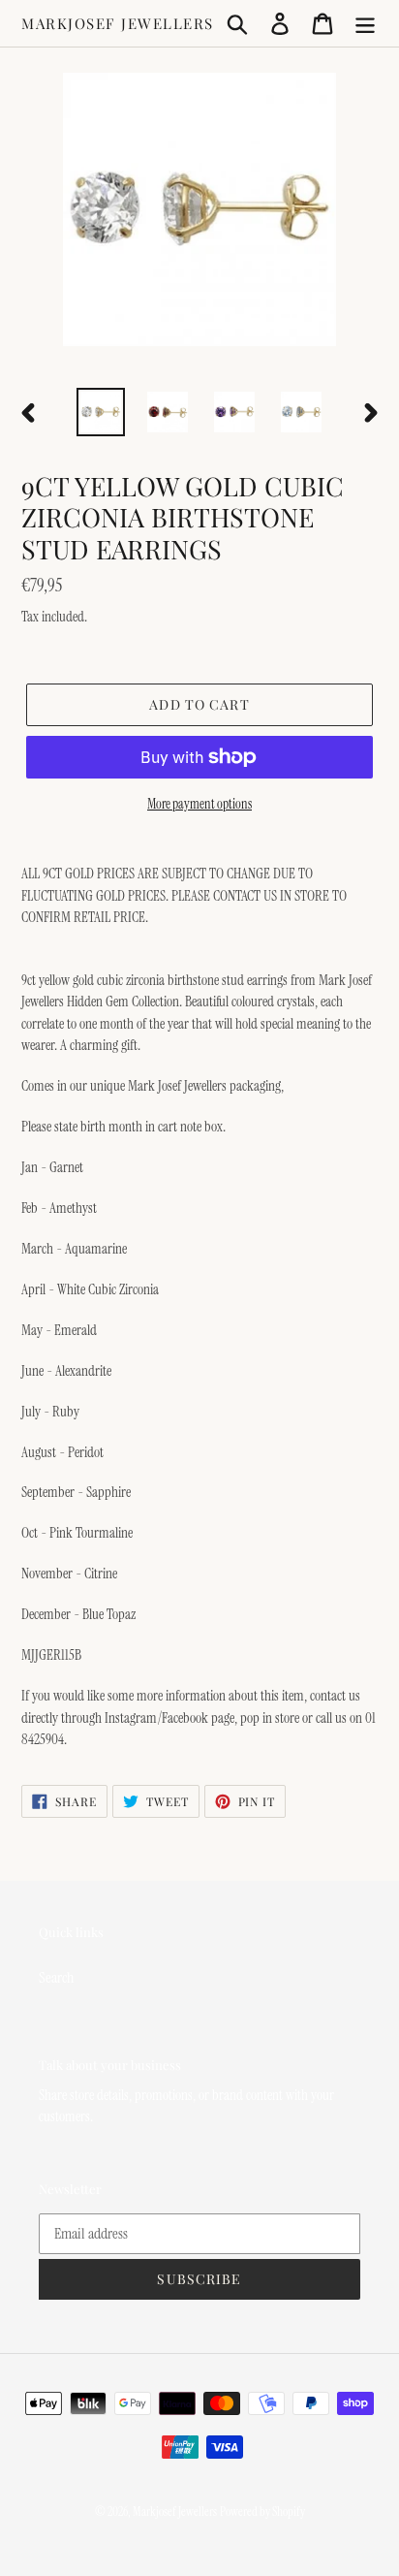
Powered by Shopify (262, 2512)
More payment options (199, 804)
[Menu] (365, 23)
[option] (101, 412)
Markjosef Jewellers (118, 23)
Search (57, 1977)
